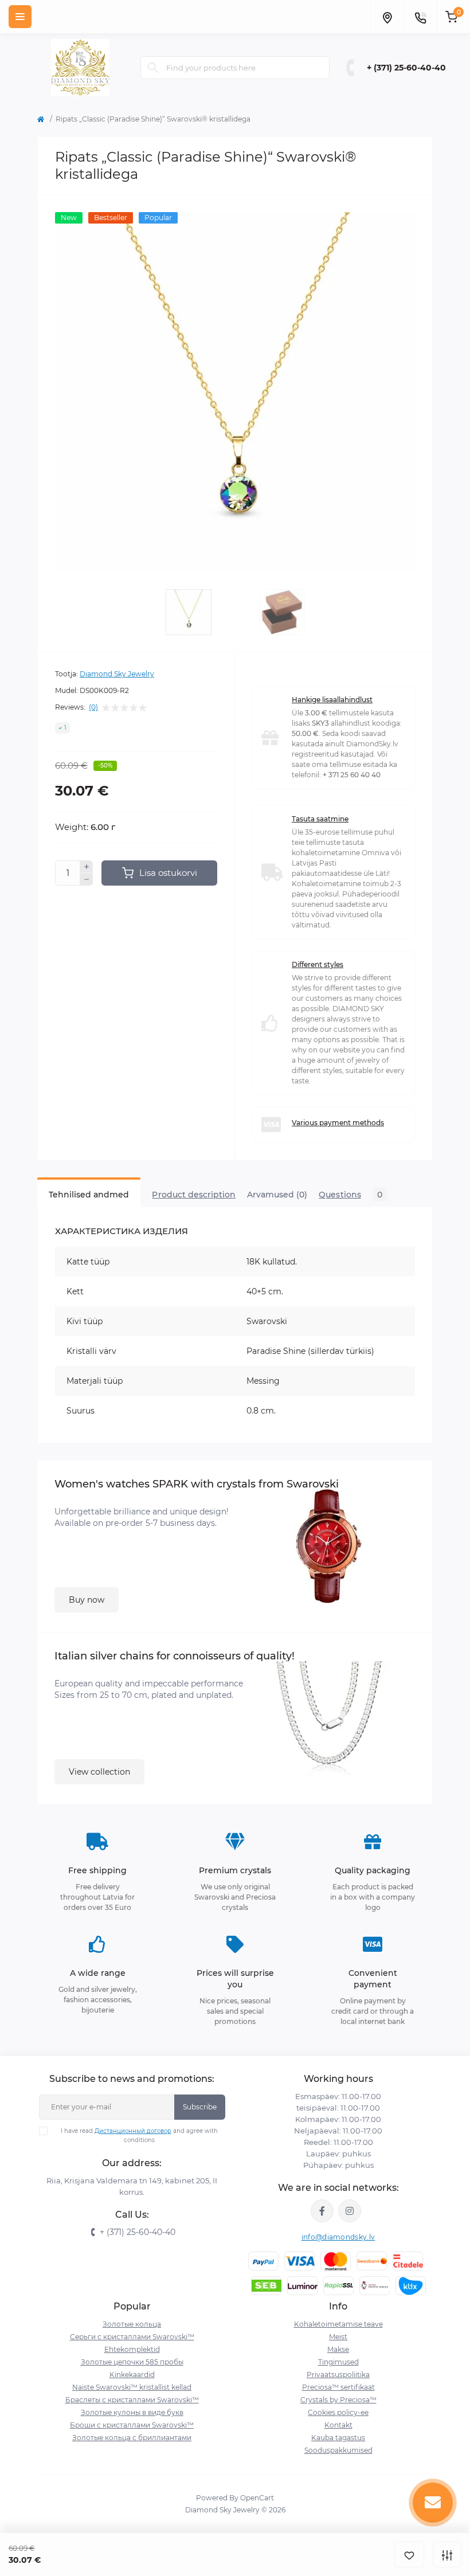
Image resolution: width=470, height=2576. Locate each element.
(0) (93, 707)
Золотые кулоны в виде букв (132, 2412)
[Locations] (387, 17)
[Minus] (87, 879)
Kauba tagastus (338, 2438)
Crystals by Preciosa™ (338, 2400)
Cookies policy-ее (338, 2412)
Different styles (318, 964)
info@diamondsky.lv (338, 2237)
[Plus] (87, 867)
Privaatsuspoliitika (338, 2375)
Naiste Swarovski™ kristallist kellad (132, 2387)
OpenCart (257, 2498)
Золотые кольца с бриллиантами (132, 2438)
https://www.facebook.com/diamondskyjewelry (322, 2211)
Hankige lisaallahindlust (332, 700)
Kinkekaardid (132, 2375)
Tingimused (338, 2362)
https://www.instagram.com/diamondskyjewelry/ (350, 2211)
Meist (338, 2337)
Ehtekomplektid (132, 2349)
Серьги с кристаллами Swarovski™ (132, 2337)
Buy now (87, 1600)
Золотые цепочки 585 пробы (132, 2362)
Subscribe (200, 2107)
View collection (99, 1772)
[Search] (153, 68)
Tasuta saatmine (320, 819)
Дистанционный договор (133, 2131)
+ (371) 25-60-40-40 (406, 68)
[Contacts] (420, 17)
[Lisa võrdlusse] (447, 2555)
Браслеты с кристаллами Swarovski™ (132, 2400)
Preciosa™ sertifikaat (338, 2387)
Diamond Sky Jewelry (117, 674)
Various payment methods (338, 1123)
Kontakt (338, 2425)
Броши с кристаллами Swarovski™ (132, 2425)
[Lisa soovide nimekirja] (409, 2555)
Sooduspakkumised (338, 2450)
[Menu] (20, 17)
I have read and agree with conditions (139, 2135)
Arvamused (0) (277, 1195)
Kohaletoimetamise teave (338, 2324)
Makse (338, 2349)
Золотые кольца (132, 2324)
